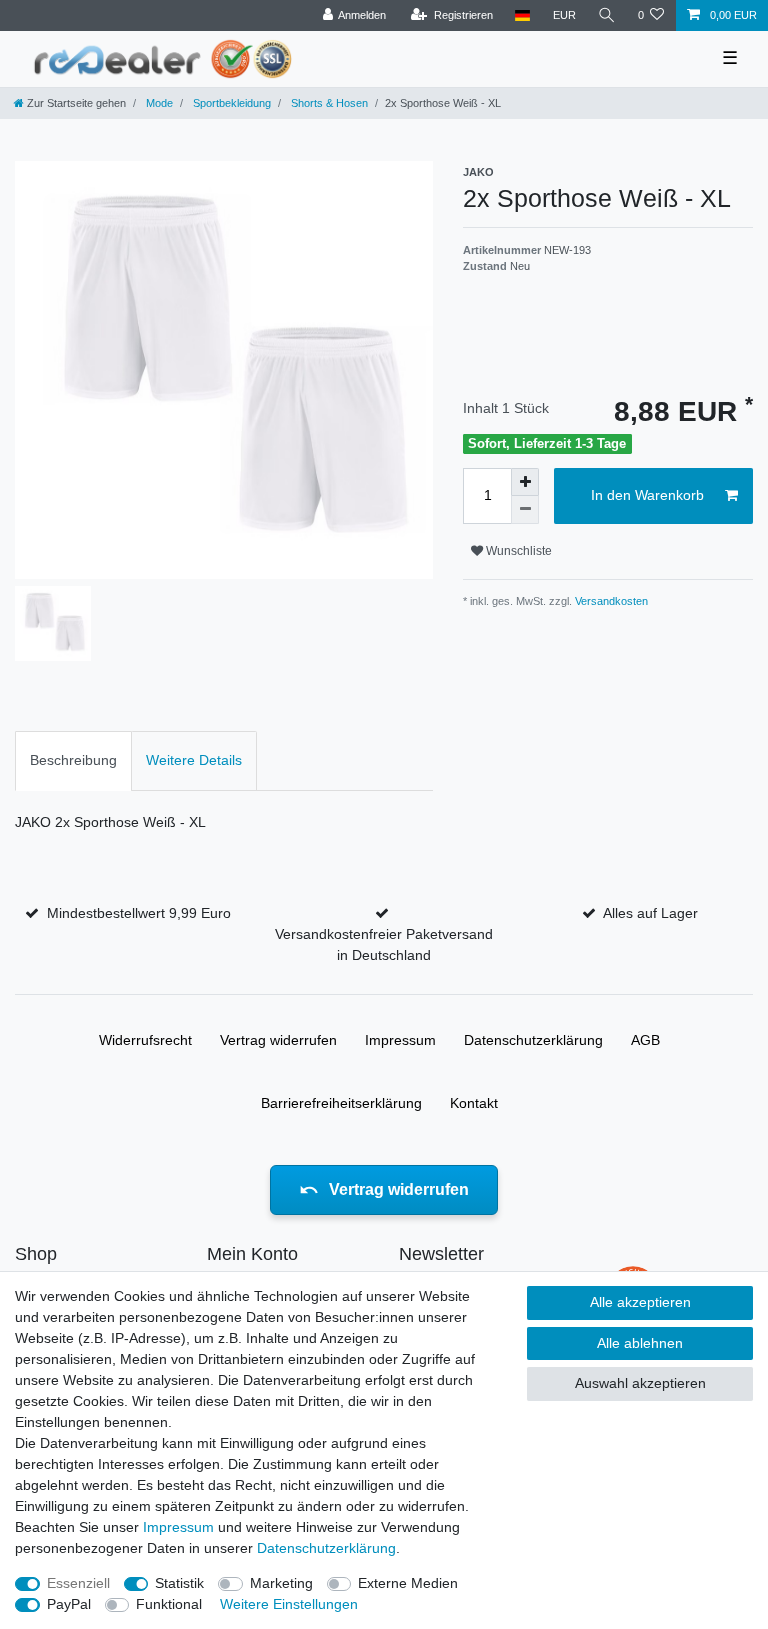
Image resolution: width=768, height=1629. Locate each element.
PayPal (69, 1604)
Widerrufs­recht (145, 1040)
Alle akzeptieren (640, 1302)
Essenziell (78, 1583)
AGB (645, 1040)
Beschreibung (73, 760)
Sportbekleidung (230, 103)
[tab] (73, 760)
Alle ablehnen (640, 1343)
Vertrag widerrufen (278, 1040)
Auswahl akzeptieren (640, 1383)
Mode (158, 103)
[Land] (522, 15)
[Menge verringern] (525, 510)
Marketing (281, 1583)
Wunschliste (517, 551)
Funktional (169, 1604)
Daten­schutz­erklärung (533, 1040)
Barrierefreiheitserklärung (341, 1103)
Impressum (400, 1040)
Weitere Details (194, 760)
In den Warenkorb (647, 495)
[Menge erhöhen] (525, 482)
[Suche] (607, 15)
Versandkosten (610, 601)
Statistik (179, 1583)
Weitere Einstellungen (289, 1604)
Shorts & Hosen (328, 103)
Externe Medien (408, 1583)
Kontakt (474, 1103)
